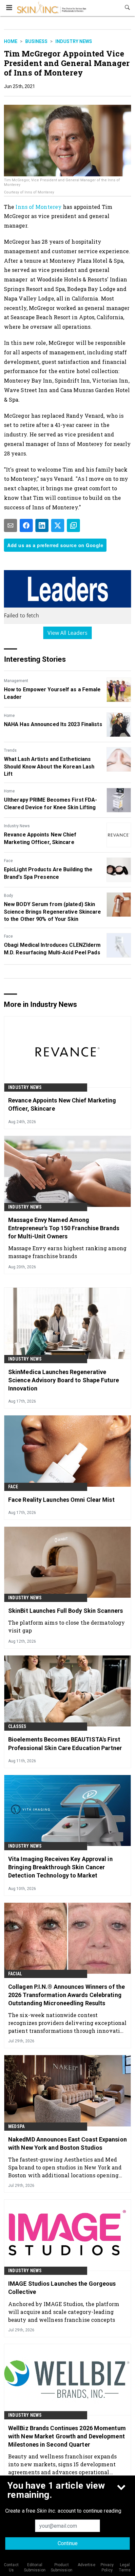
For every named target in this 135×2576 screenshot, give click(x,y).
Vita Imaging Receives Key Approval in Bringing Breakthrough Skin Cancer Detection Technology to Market (60, 1867)
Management (16, 681)
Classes (17, 1726)
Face (8, 861)
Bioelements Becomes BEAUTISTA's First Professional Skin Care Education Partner (65, 1743)
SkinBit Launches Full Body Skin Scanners (66, 1611)
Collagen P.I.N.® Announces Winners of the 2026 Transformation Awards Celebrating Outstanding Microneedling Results (67, 1995)
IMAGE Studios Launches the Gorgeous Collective (62, 2288)
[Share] (26, 525)
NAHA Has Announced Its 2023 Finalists (53, 724)
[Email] (10, 525)
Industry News (74, 41)
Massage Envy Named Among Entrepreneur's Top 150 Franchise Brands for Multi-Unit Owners (64, 1228)
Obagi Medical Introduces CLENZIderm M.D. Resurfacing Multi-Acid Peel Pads (52, 949)
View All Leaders (68, 633)
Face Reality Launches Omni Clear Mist (61, 1500)
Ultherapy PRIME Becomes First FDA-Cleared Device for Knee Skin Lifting (50, 803)
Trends (10, 750)
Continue (68, 2543)
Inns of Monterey (39, 207)
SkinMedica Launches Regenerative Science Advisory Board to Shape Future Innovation (64, 1380)
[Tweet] (58, 525)
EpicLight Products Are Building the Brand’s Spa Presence (48, 873)
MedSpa (16, 2126)
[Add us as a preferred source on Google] (73, 525)
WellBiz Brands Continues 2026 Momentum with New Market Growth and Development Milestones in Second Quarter (67, 2436)
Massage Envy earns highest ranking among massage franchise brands (67, 1252)
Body (9, 896)
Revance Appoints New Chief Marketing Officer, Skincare (40, 838)
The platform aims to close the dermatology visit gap (67, 1626)
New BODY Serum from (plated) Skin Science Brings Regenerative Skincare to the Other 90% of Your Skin (53, 912)
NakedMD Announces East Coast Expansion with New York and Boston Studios (67, 2143)
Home (11, 41)
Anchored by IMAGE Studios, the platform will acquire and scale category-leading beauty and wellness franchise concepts (64, 2312)
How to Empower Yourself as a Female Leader (52, 693)
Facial (15, 1974)
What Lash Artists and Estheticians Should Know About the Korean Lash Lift (49, 766)
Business (36, 41)
